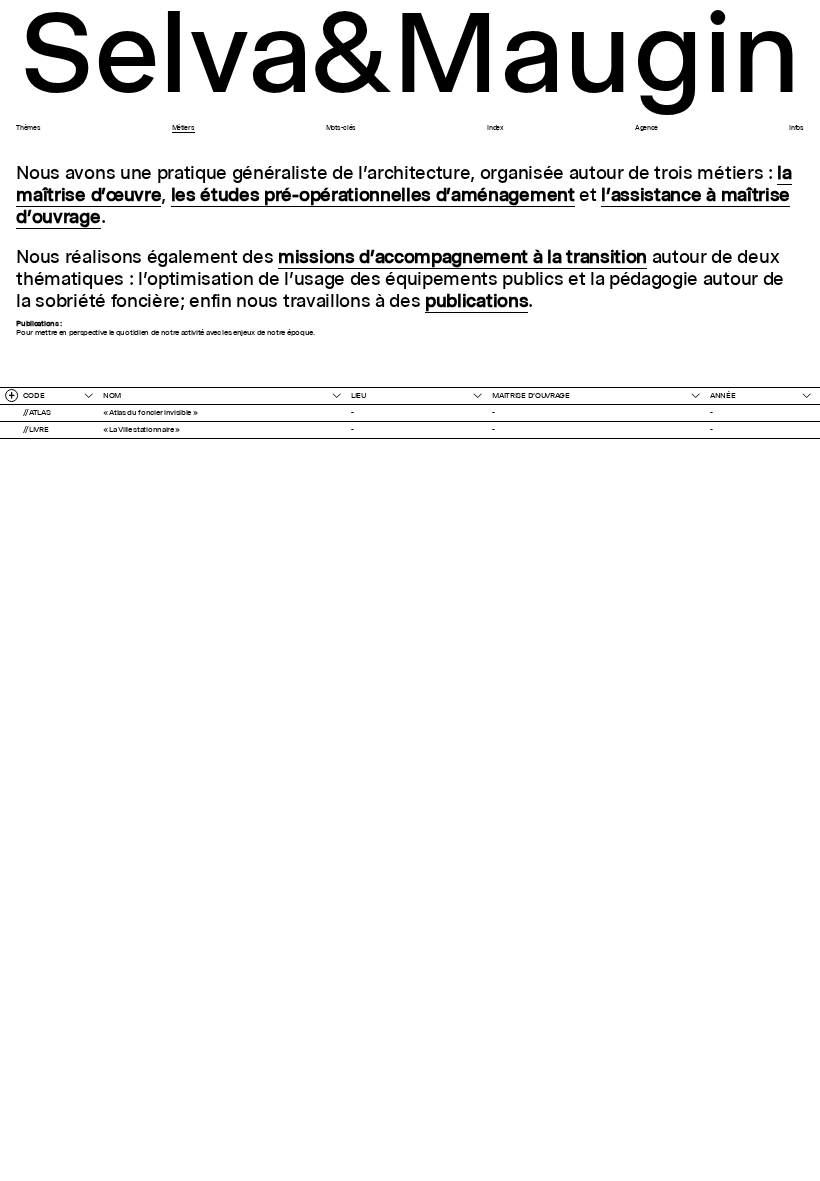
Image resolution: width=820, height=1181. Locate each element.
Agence (646, 128)
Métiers (183, 128)
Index (495, 128)
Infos (796, 128)
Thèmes (28, 128)
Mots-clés (341, 128)
